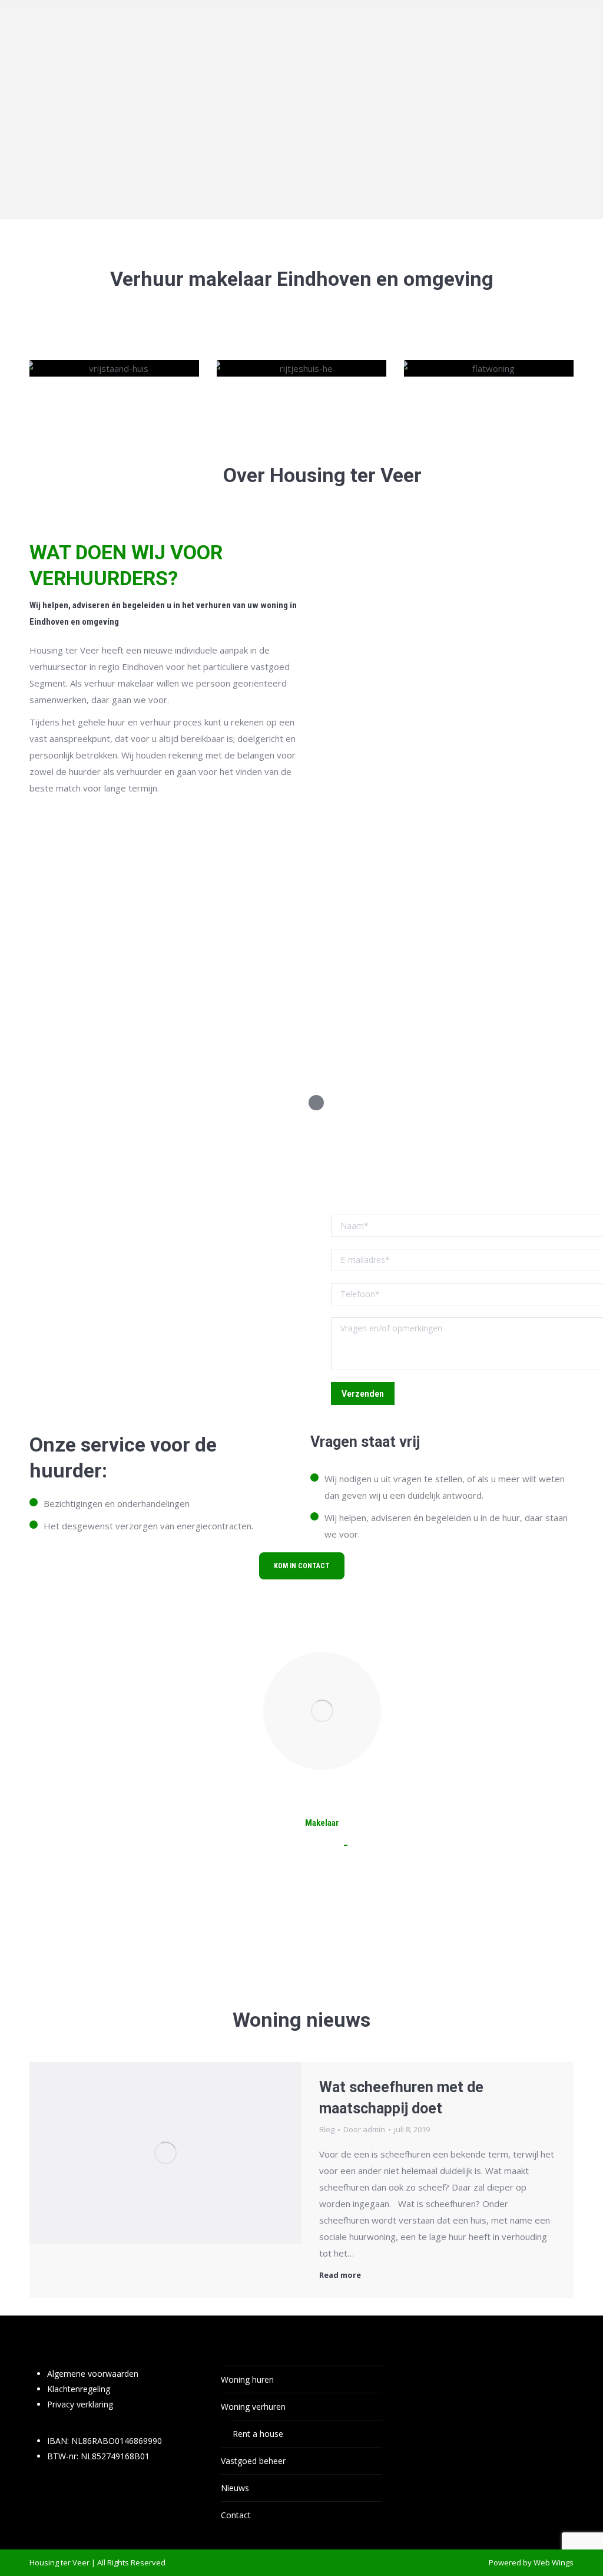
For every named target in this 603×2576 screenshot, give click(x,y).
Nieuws (235, 2488)
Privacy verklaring (80, 2404)
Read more (340, 2275)
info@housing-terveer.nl (82, 1396)
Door (364, 2129)
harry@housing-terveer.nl (293, 1845)
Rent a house (258, 2434)
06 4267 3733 (375, 1845)
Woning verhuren (253, 2407)
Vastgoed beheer (253, 2461)
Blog (327, 2129)
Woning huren (247, 2379)
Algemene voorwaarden (93, 2374)
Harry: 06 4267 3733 (119, 1363)
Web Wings (554, 2562)
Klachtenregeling (79, 2389)
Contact (236, 2515)
